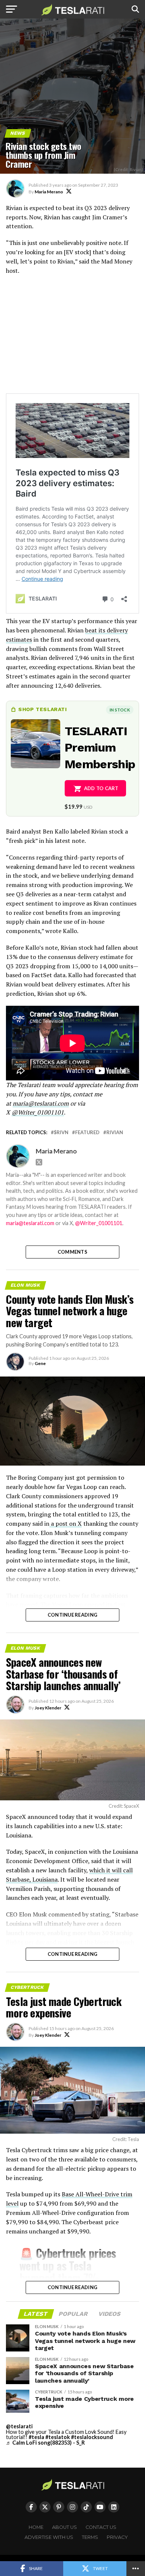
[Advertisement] (72, 338)
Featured (87, 1132)
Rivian (115, 1132)
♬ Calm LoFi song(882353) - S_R (45, 2443)
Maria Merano (49, 192)
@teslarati (19, 2426)
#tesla (36, 2437)
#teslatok (58, 2437)
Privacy (117, 2537)
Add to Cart (101, 788)
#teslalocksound (92, 2437)
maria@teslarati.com (30, 1223)
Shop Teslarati (42, 709)
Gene (40, 1363)
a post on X (66, 1523)
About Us (65, 2527)
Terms (90, 2537)
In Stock (120, 710)
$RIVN (61, 1132)
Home (36, 2527)
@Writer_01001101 (99, 1223)
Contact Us (101, 2527)
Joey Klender (48, 1708)
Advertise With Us (49, 2537)
